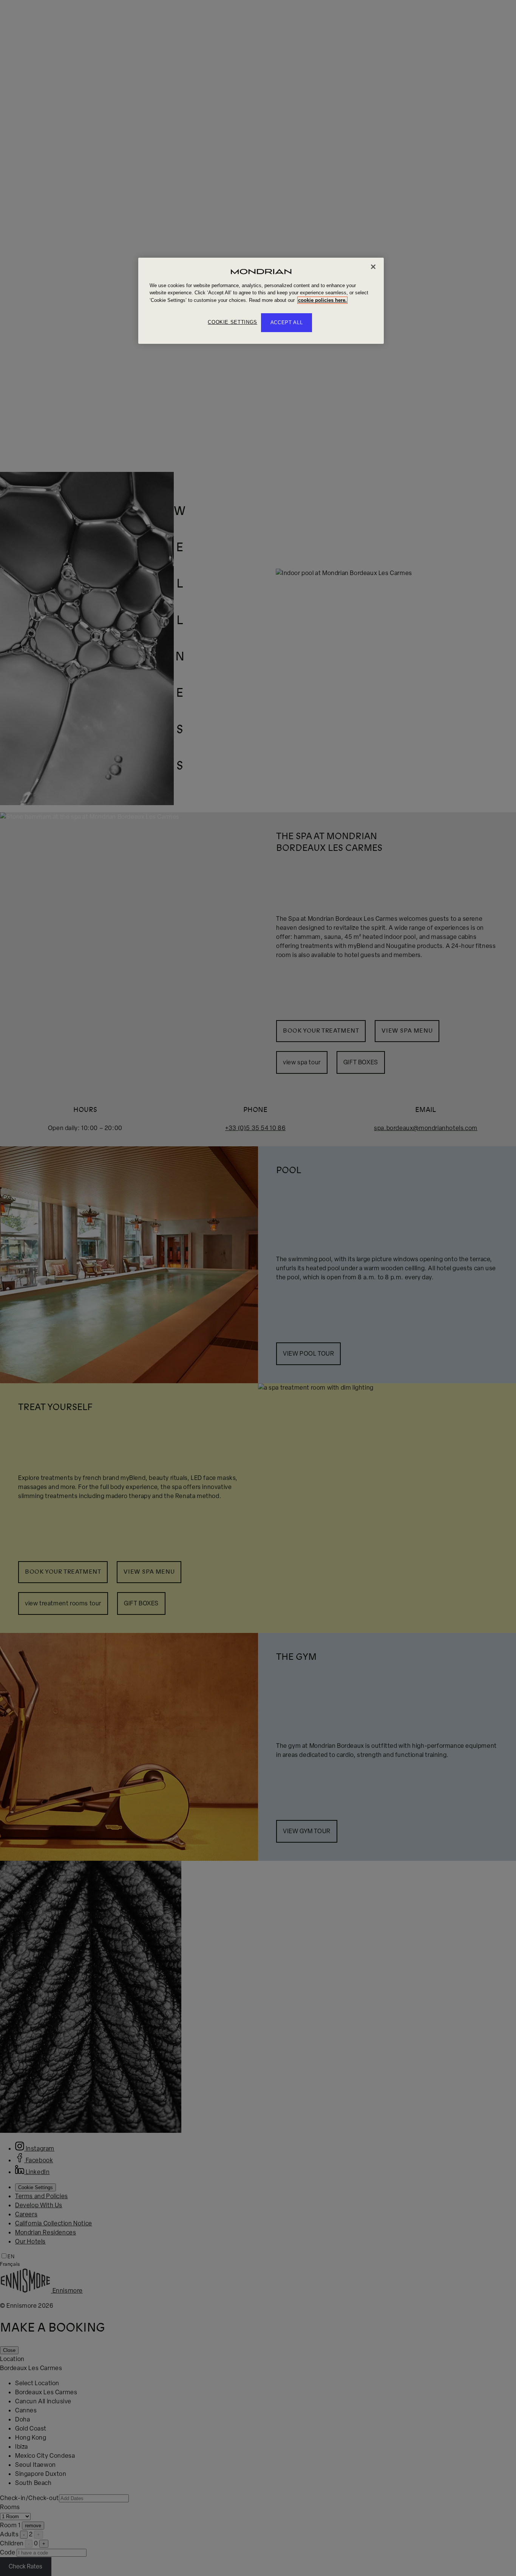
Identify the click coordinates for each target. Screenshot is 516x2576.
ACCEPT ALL (287, 322)
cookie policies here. (322, 300)
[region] (261, 301)
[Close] (373, 267)
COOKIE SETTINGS (233, 322)
